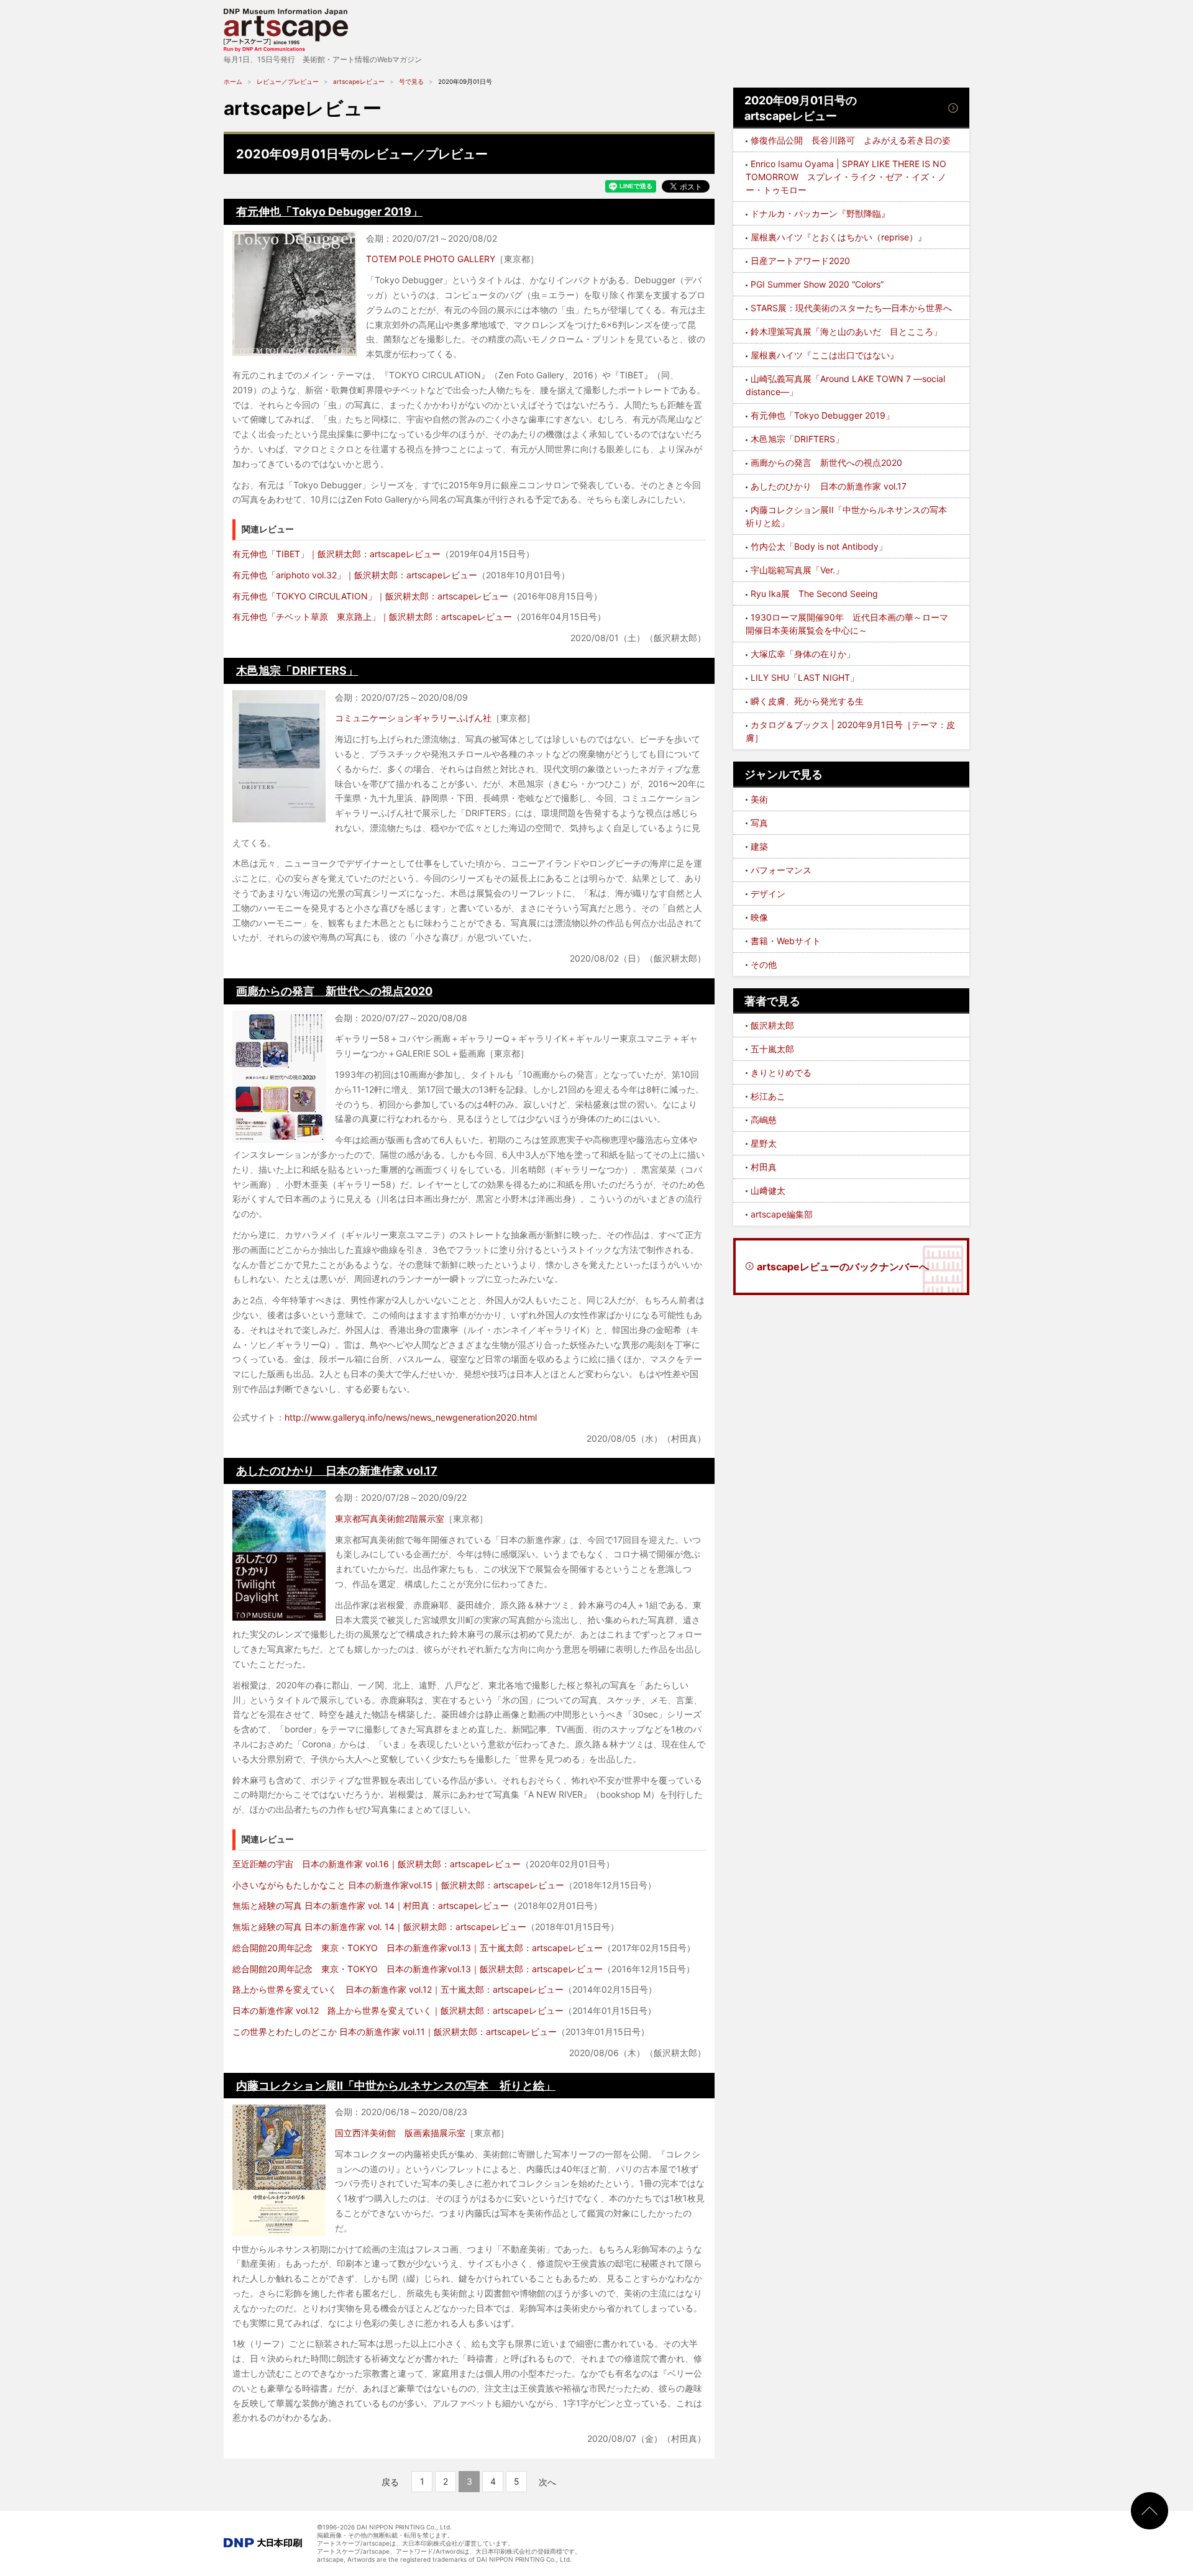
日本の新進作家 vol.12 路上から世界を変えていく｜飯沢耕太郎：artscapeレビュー (398, 2010)
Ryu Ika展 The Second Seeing (814, 594)
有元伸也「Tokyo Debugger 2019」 (329, 212)
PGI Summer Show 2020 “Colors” (817, 284)
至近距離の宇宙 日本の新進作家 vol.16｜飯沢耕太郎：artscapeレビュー (377, 1864)
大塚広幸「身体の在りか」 (803, 654)
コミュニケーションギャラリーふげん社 (413, 718)
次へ (547, 2482)
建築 (759, 846)
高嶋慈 (764, 1120)
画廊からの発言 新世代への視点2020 (334, 991)
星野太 (764, 1143)
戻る (390, 2482)
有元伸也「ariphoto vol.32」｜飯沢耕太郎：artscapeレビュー (355, 575)
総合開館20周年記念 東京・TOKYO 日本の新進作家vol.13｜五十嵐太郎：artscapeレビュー (418, 1948)
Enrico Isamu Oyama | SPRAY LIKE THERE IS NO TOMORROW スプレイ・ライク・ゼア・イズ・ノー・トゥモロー (846, 177)
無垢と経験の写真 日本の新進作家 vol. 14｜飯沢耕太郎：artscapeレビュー (379, 1927)
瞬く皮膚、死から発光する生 (807, 701)
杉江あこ (768, 1096)
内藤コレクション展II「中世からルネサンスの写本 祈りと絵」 (396, 2086)
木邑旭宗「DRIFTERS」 (297, 671)
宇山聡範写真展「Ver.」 (797, 570)
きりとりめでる (781, 1072)
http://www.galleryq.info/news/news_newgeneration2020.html (411, 1417)
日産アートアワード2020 (800, 261)
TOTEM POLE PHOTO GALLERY (431, 259)
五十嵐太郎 (772, 1049)
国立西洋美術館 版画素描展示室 (400, 2133)
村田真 (764, 1167)
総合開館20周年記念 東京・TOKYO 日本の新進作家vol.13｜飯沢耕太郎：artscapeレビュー (418, 1969)
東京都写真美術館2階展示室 (390, 1518)
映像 (759, 917)
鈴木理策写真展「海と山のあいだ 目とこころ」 (846, 331)
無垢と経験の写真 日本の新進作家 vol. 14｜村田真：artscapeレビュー (371, 1905)
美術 (759, 799)
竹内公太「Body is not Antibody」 (819, 546)
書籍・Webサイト (786, 941)
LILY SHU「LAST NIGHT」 (805, 677)
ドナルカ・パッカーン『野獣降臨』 (820, 213)
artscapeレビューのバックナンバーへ (843, 1267)
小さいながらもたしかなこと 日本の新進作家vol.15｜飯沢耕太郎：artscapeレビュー (398, 1885)
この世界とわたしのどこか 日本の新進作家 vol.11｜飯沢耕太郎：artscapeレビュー (395, 2032)
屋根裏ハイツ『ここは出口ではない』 (825, 355)
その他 (764, 964)
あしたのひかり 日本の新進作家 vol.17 (337, 1471)
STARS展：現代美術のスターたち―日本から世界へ (851, 308)
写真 (759, 823)
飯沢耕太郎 (772, 1025)
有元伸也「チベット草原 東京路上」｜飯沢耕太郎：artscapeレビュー (372, 617)
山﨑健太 (768, 1190)
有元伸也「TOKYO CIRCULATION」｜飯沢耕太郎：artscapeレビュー (370, 596)
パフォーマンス (781, 870)
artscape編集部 (782, 1214)
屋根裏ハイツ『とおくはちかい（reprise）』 (839, 237)
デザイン (768, 894)
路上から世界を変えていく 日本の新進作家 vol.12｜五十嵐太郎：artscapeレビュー (398, 1989)
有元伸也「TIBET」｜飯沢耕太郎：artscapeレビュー (336, 554)
